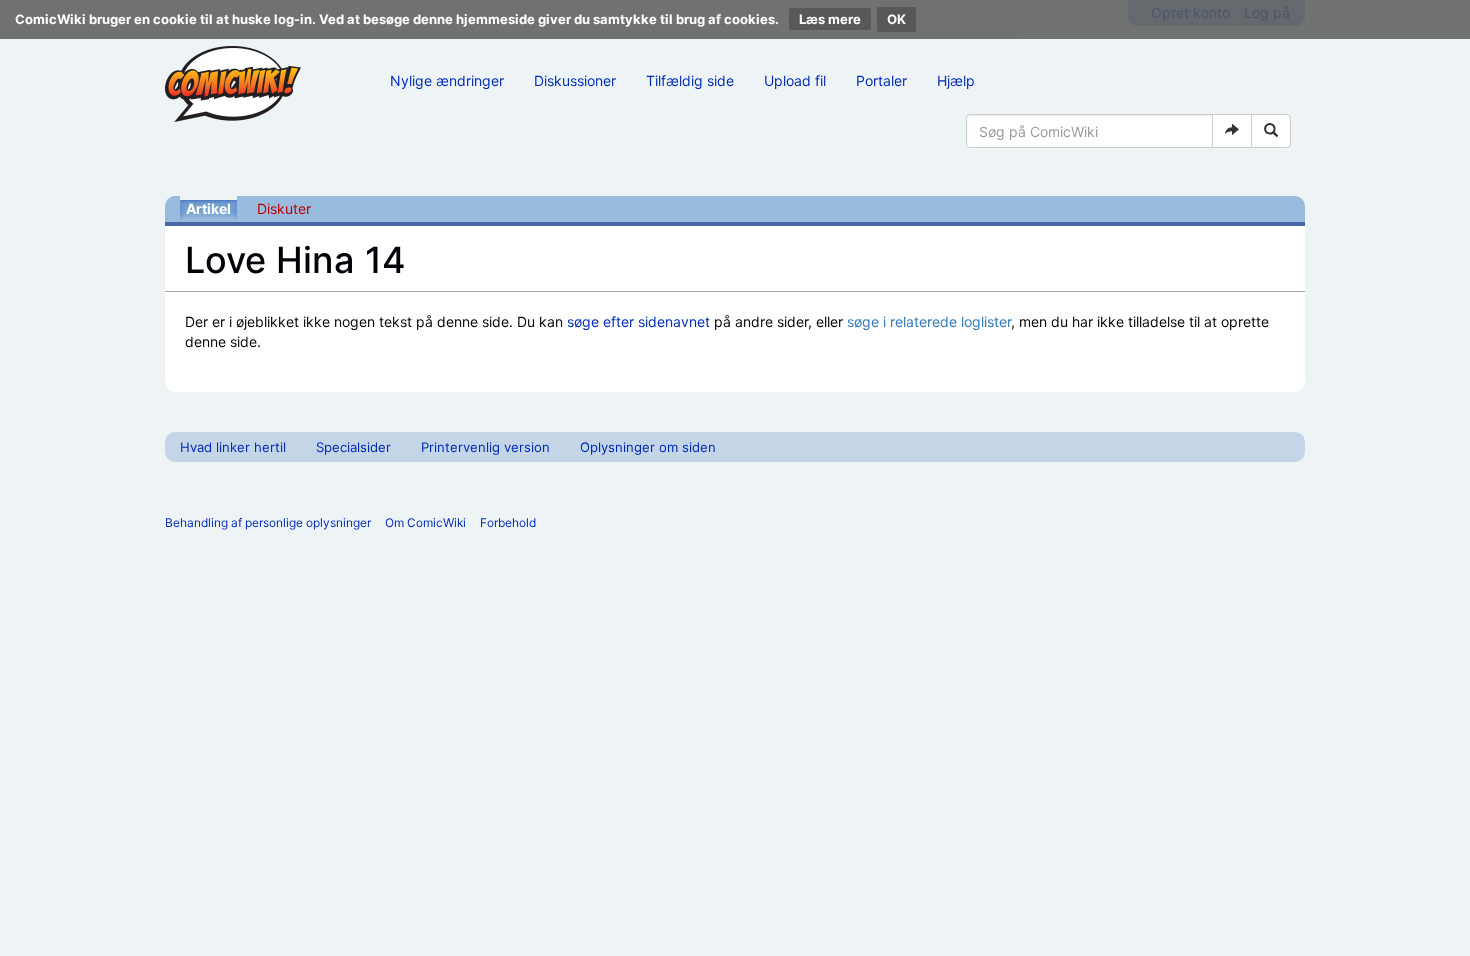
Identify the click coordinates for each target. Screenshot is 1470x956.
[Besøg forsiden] (233, 84)
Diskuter (284, 208)
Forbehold (508, 522)
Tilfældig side (690, 80)
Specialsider (353, 447)
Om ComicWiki (425, 522)
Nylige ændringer (447, 80)
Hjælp (956, 80)
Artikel (208, 208)
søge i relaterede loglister (929, 321)
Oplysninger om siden (648, 447)
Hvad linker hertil (233, 447)
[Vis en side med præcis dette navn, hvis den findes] (1232, 131)
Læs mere (830, 19)
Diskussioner (575, 80)
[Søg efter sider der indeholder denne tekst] (1271, 131)
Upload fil (795, 80)
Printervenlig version (485, 447)
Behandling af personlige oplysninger (268, 522)
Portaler (881, 80)
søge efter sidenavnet (638, 321)
